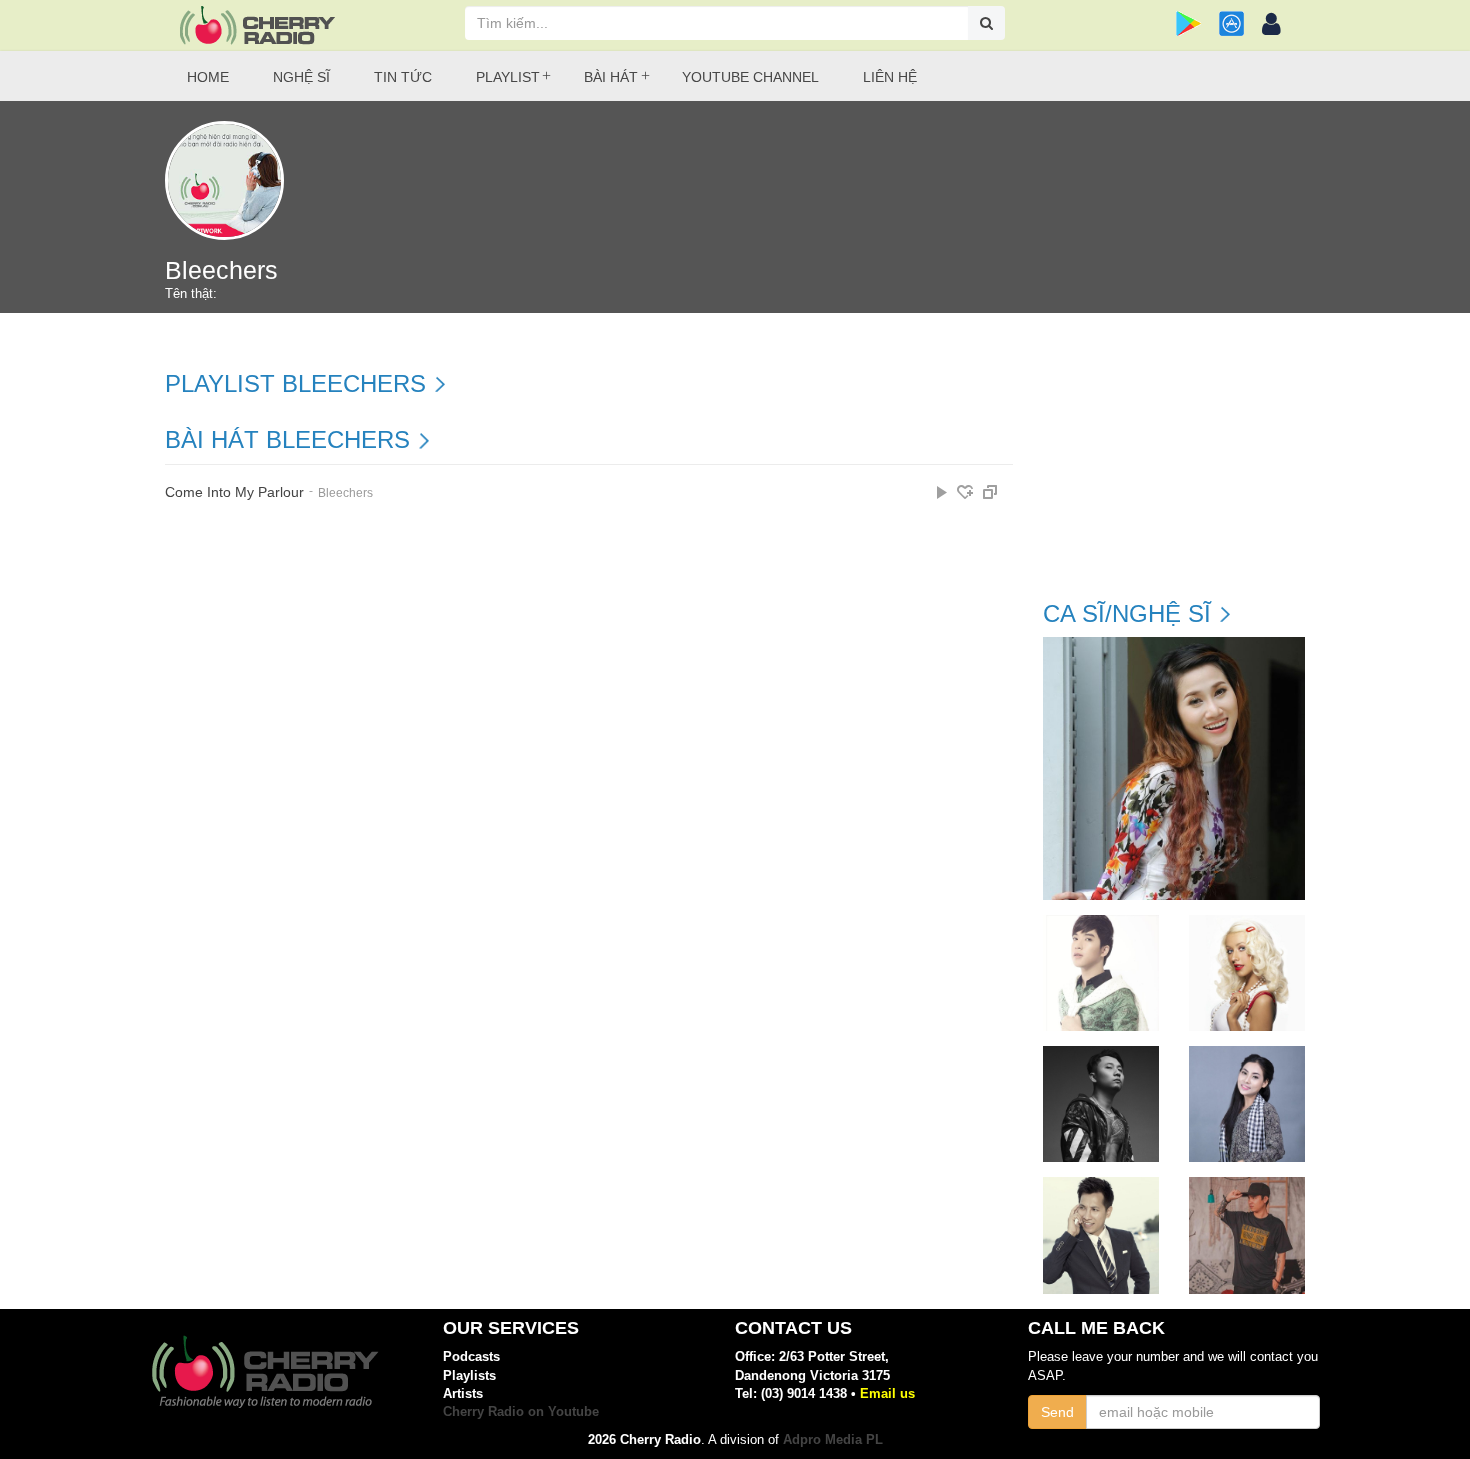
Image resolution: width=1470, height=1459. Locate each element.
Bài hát (611, 77)
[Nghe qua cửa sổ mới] (990, 492)
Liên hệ (890, 77)
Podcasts (471, 1356)
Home (208, 77)
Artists (463, 1393)
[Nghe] (942, 492)
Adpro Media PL (833, 1439)
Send (1057, 1412)
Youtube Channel (750, 77)
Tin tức (403, 77)
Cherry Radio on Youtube (521, 1411)
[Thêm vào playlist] (965, 492)
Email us (887, 1393)
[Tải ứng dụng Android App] (1188, 23)
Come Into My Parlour (234, 492)
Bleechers (345, 493)
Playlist (508, 77)
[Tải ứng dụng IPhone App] (1231, 23)
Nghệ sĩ (301, 77)
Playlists (469, 1375)
